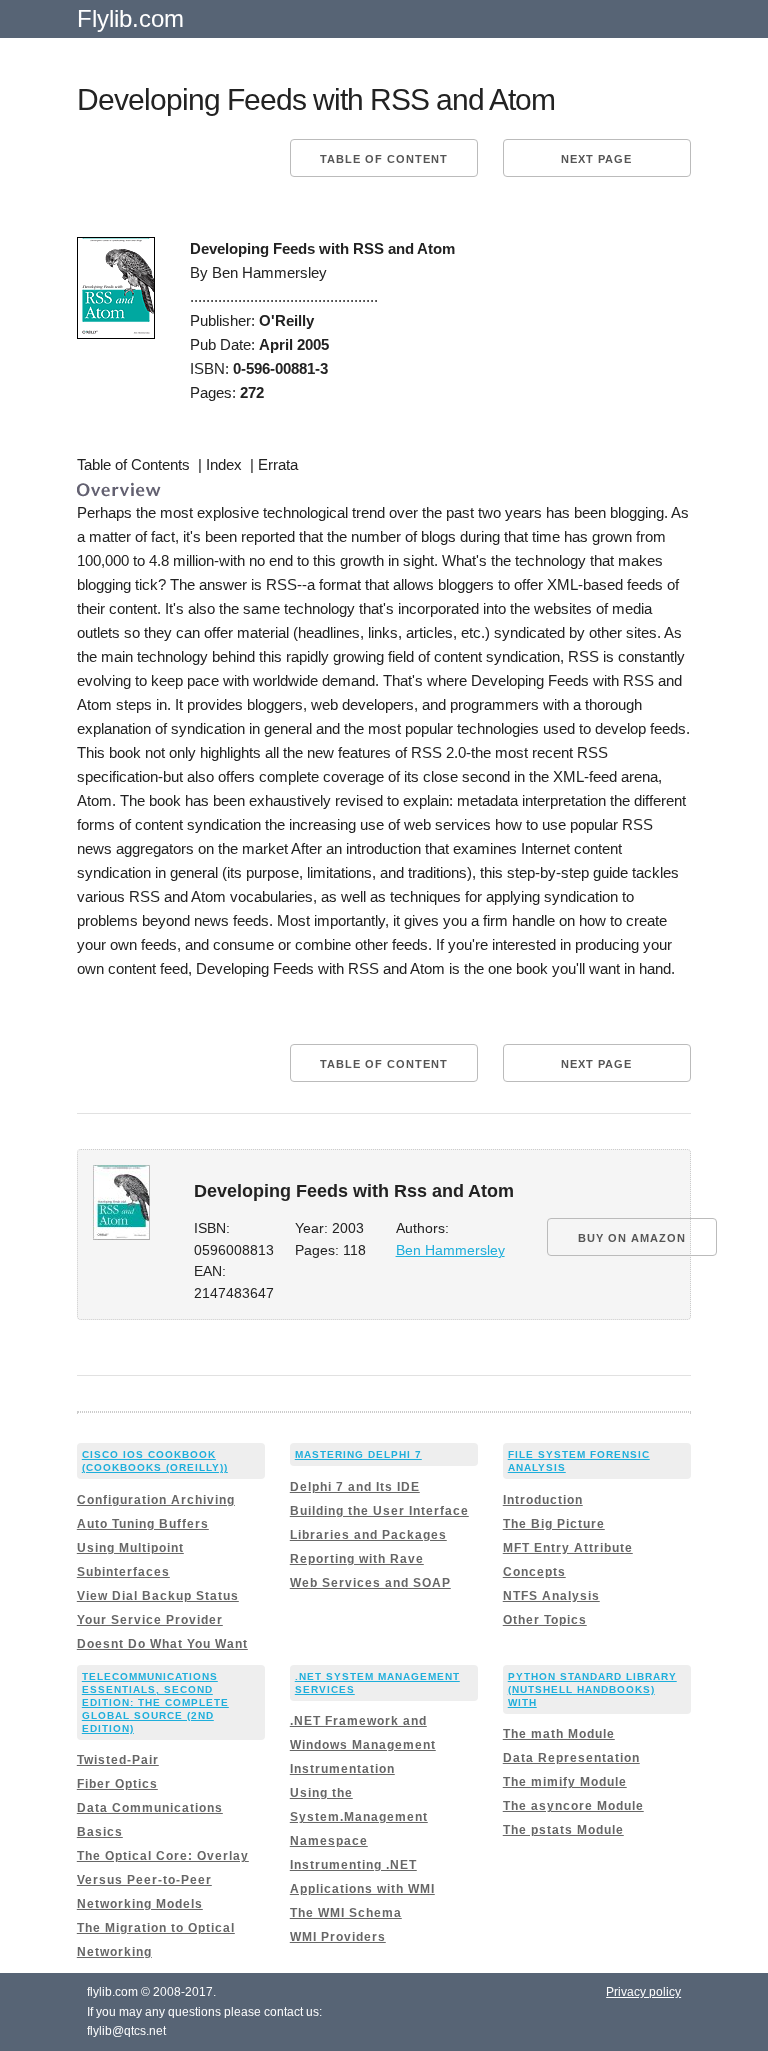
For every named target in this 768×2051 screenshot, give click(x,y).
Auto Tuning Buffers (143, 1524)
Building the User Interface (379, 1511)
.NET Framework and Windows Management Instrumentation (363, 1745)
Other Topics (545, 1620)
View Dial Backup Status (158, 1596)
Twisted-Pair (118, 1760)
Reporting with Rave (357, 1559)
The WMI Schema (346, 1913)
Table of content (384, 159)
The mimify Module (565, 1782)
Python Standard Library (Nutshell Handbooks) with (592, 1689)
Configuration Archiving (156, 1500)
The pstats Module (563, 1830)
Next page (596, 159)
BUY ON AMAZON (632, 1238)
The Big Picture (554, 1524)
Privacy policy (643, 1992)
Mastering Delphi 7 (358, 1454)
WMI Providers (338, 1937)
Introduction (543, 1500)
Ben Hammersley (450, 1250)
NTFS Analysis (551, 1596)
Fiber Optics (117, 1784)
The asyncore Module (573, 1806)
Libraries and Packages (368, 1535)
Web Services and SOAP (370, 1583)
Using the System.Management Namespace (359, 1817)
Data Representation (571, 1758)
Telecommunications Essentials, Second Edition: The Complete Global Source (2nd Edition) (155, 1702)
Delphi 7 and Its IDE (355, 1487)
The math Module (559, 1734)
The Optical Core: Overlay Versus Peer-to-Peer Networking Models (163, 1880)
